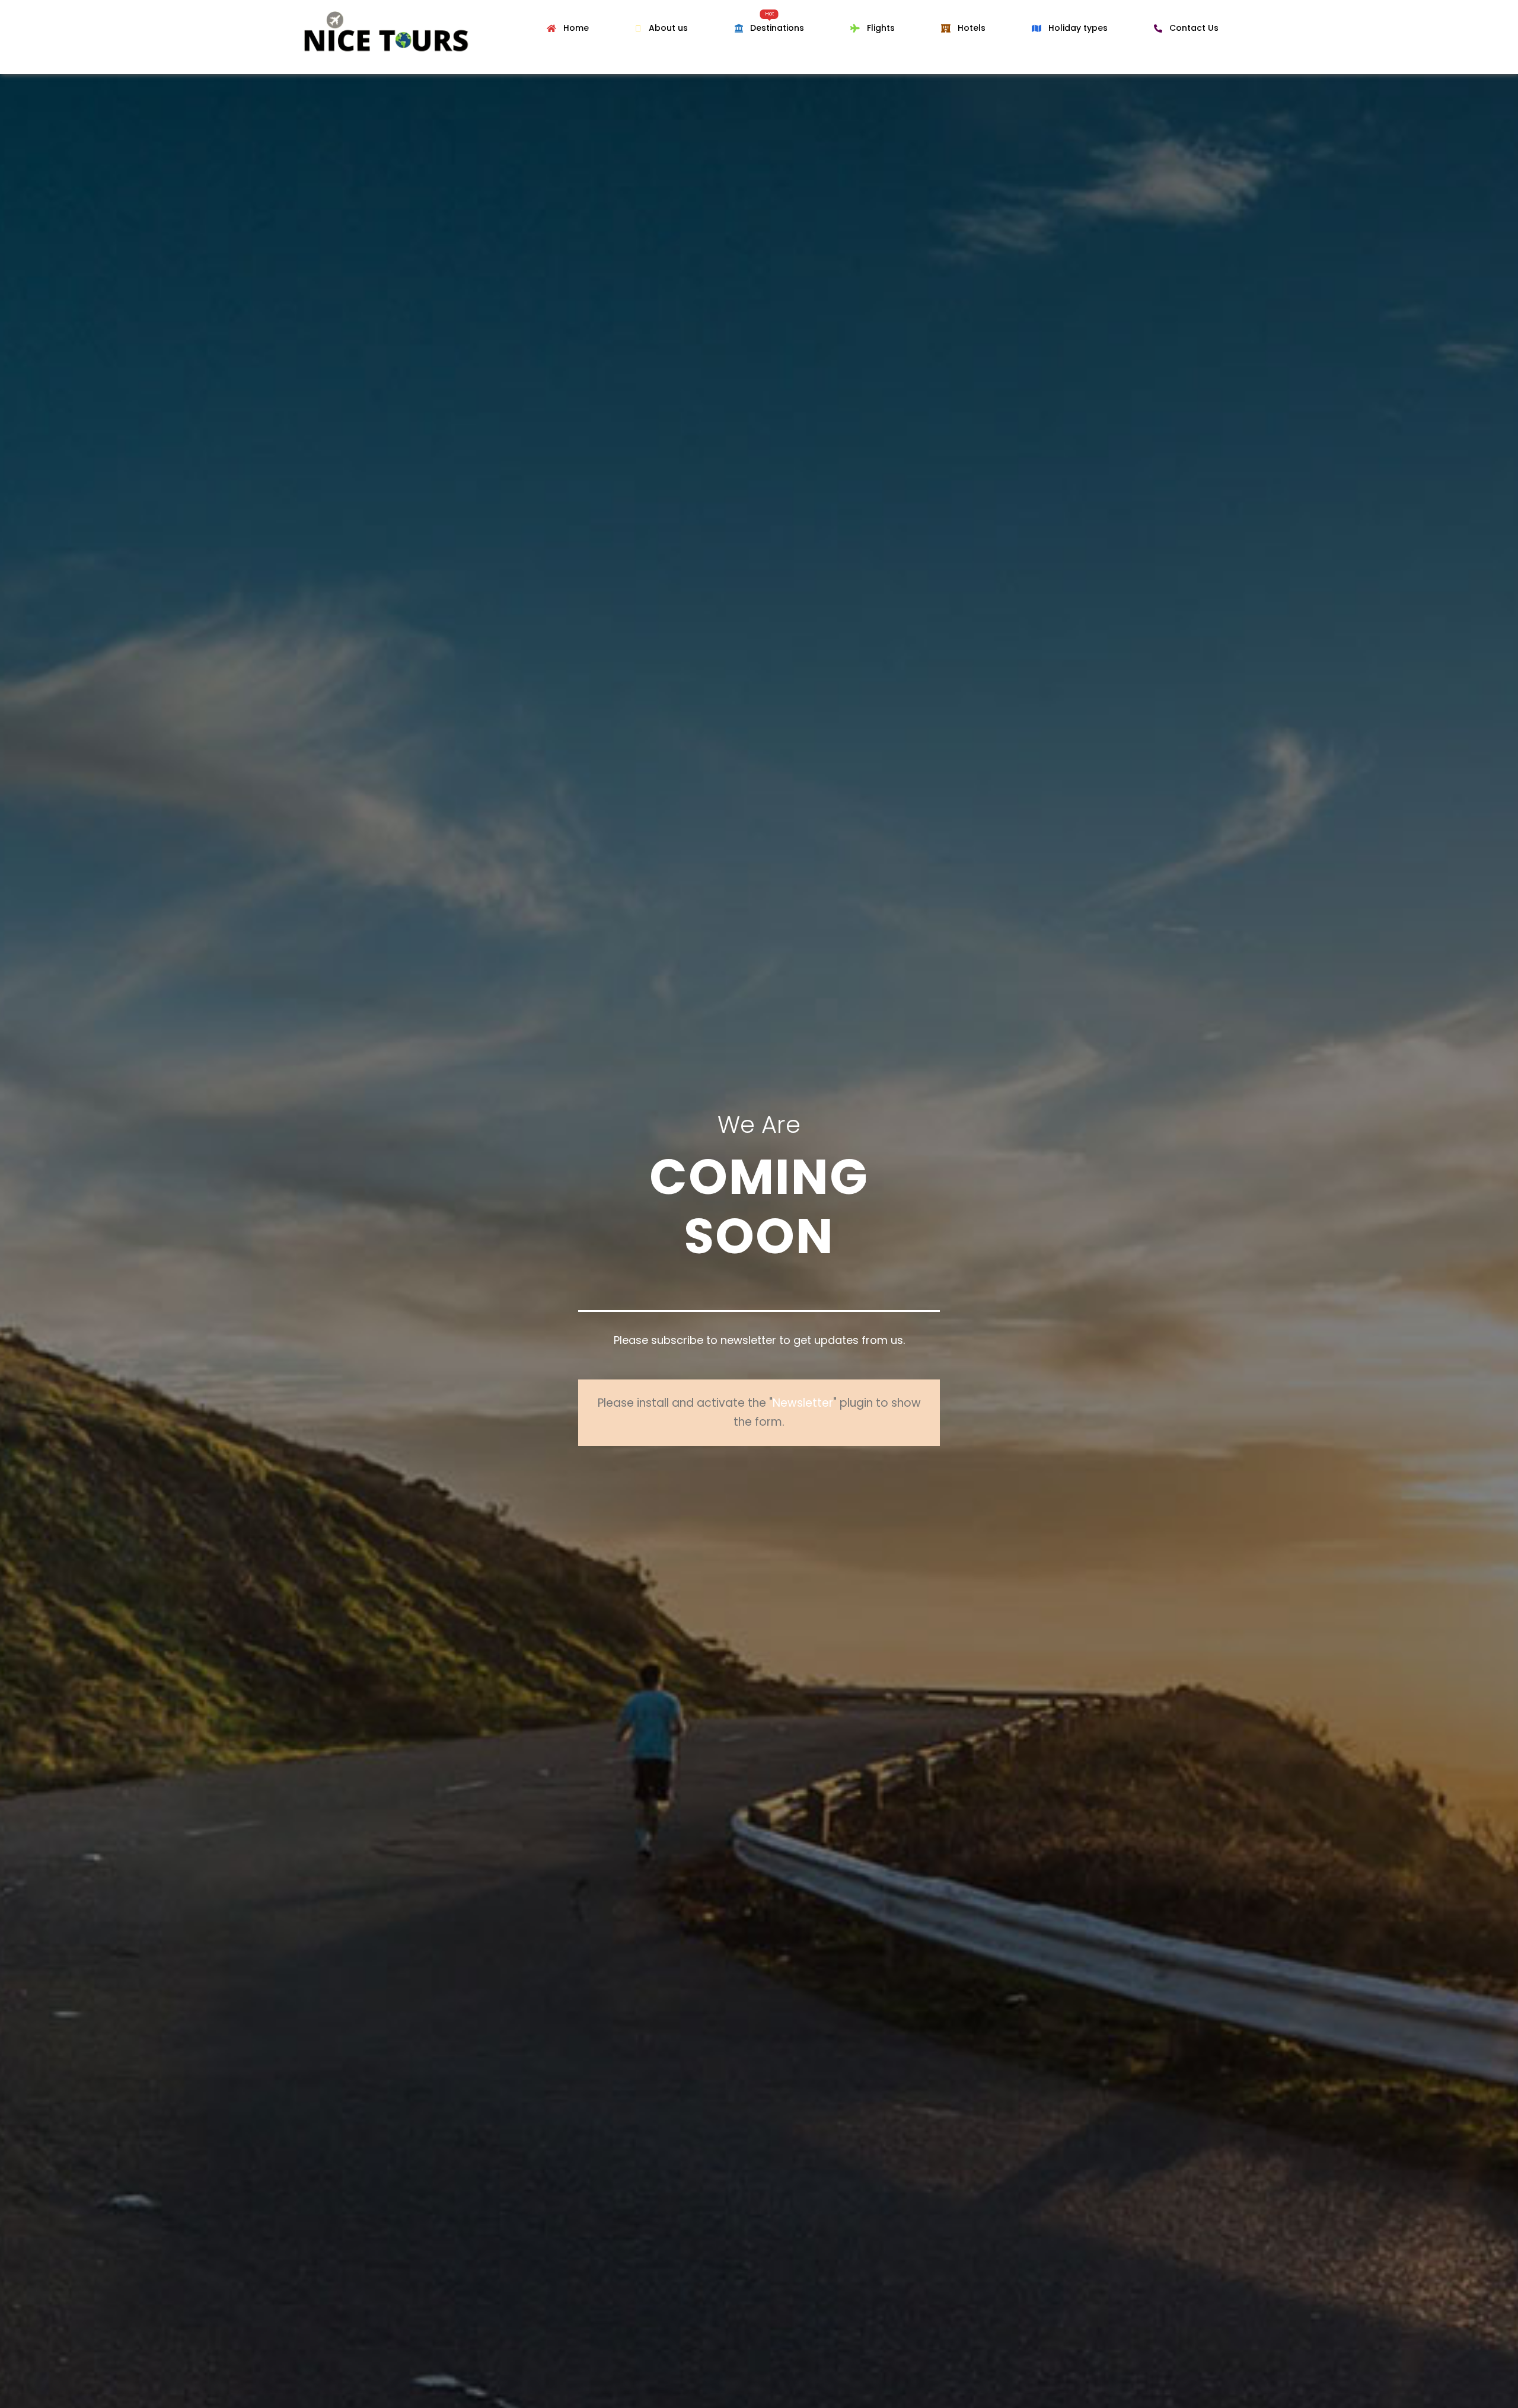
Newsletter (803, 1403)
